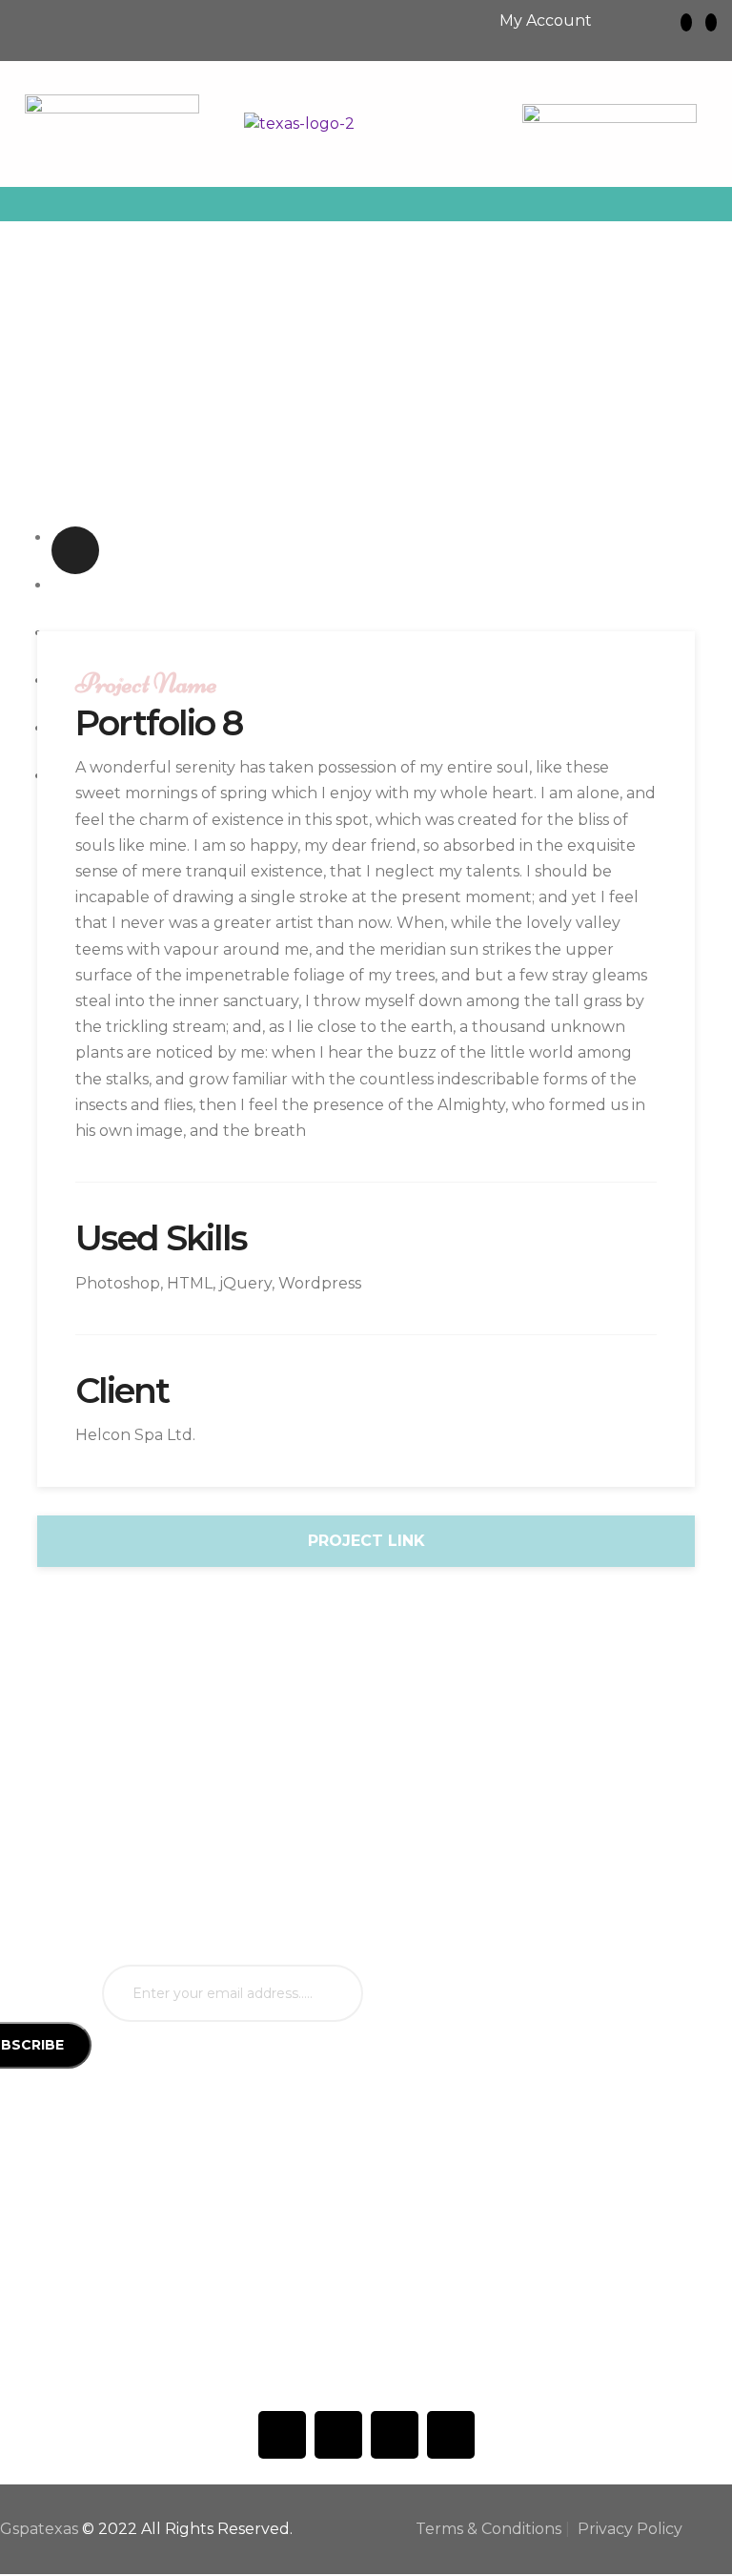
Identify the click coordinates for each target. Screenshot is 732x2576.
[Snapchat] (711, 22)
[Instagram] (686, 22)
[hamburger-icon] (701, 204)
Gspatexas (39, 2529)
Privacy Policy (630, 2529)
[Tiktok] (338, 2435)
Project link (366, 1541)
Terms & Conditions (488, 2529)
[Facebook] (282, 2435)
